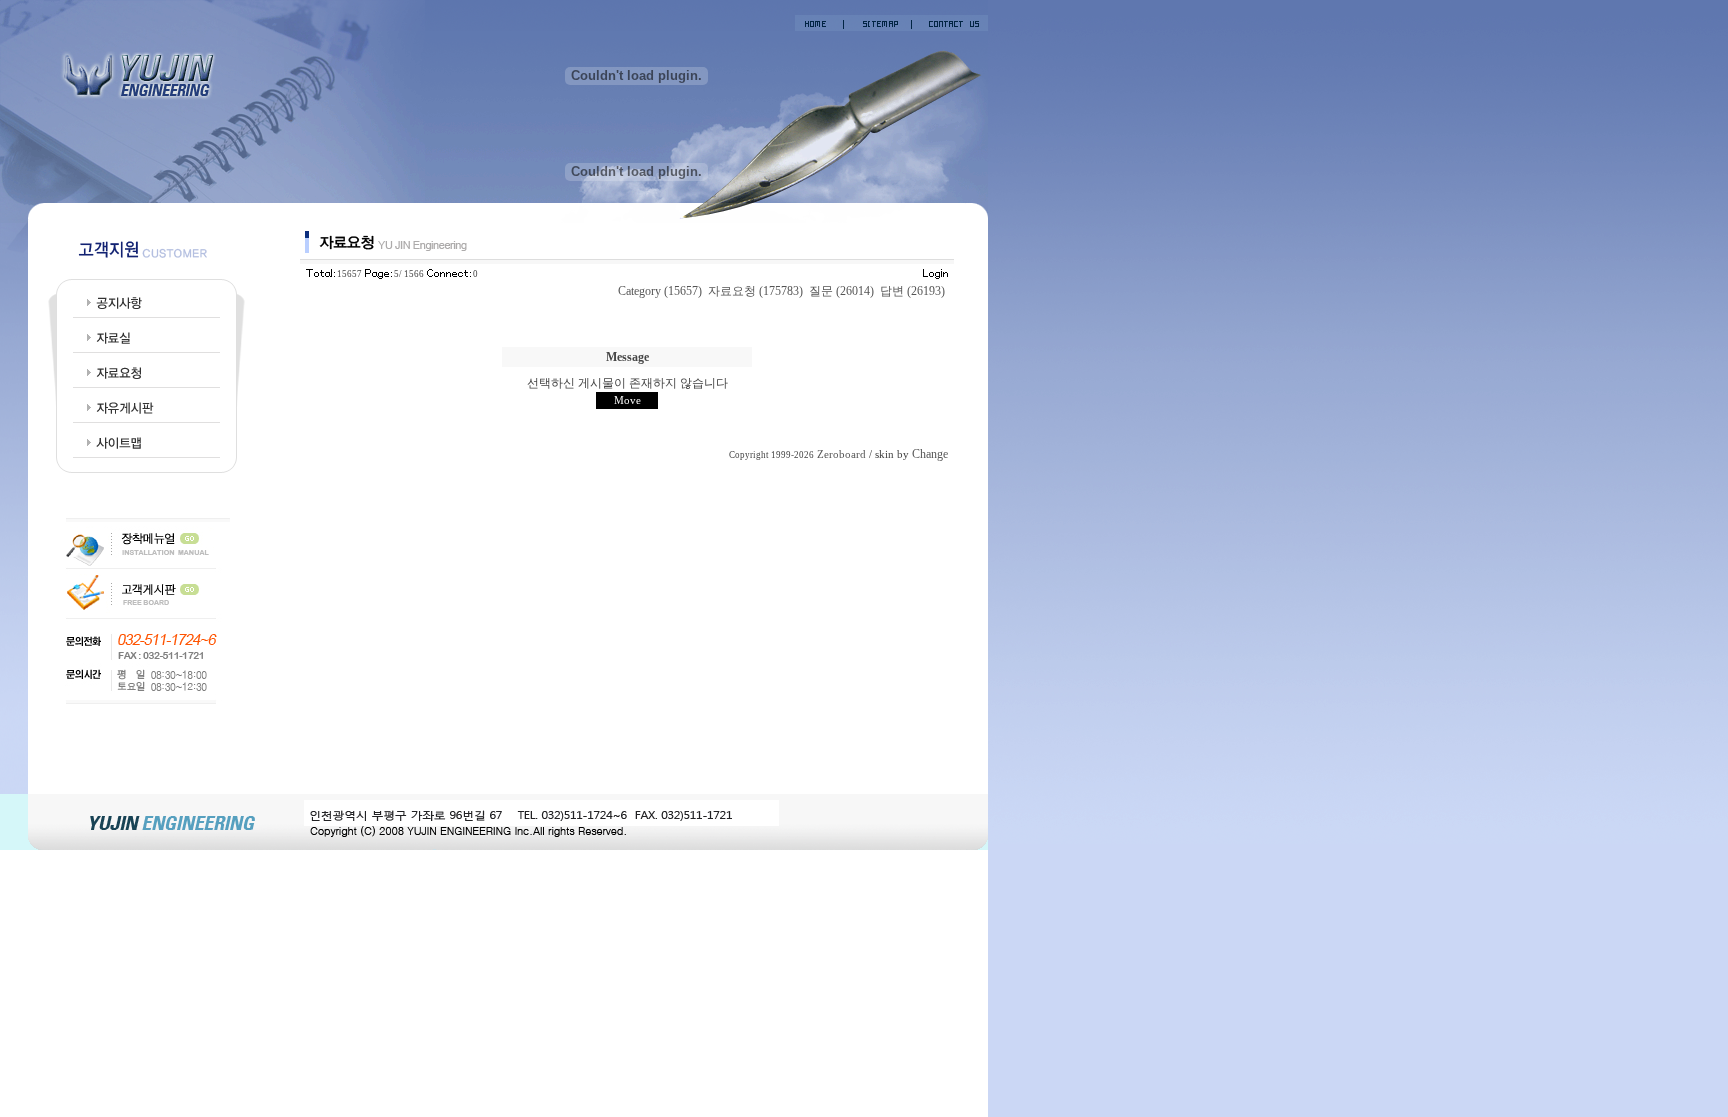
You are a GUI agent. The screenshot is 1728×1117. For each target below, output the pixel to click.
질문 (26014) (841, 291)
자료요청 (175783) (755, 291)
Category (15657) (660, 291)
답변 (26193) (912, 291)
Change (930, 454)
